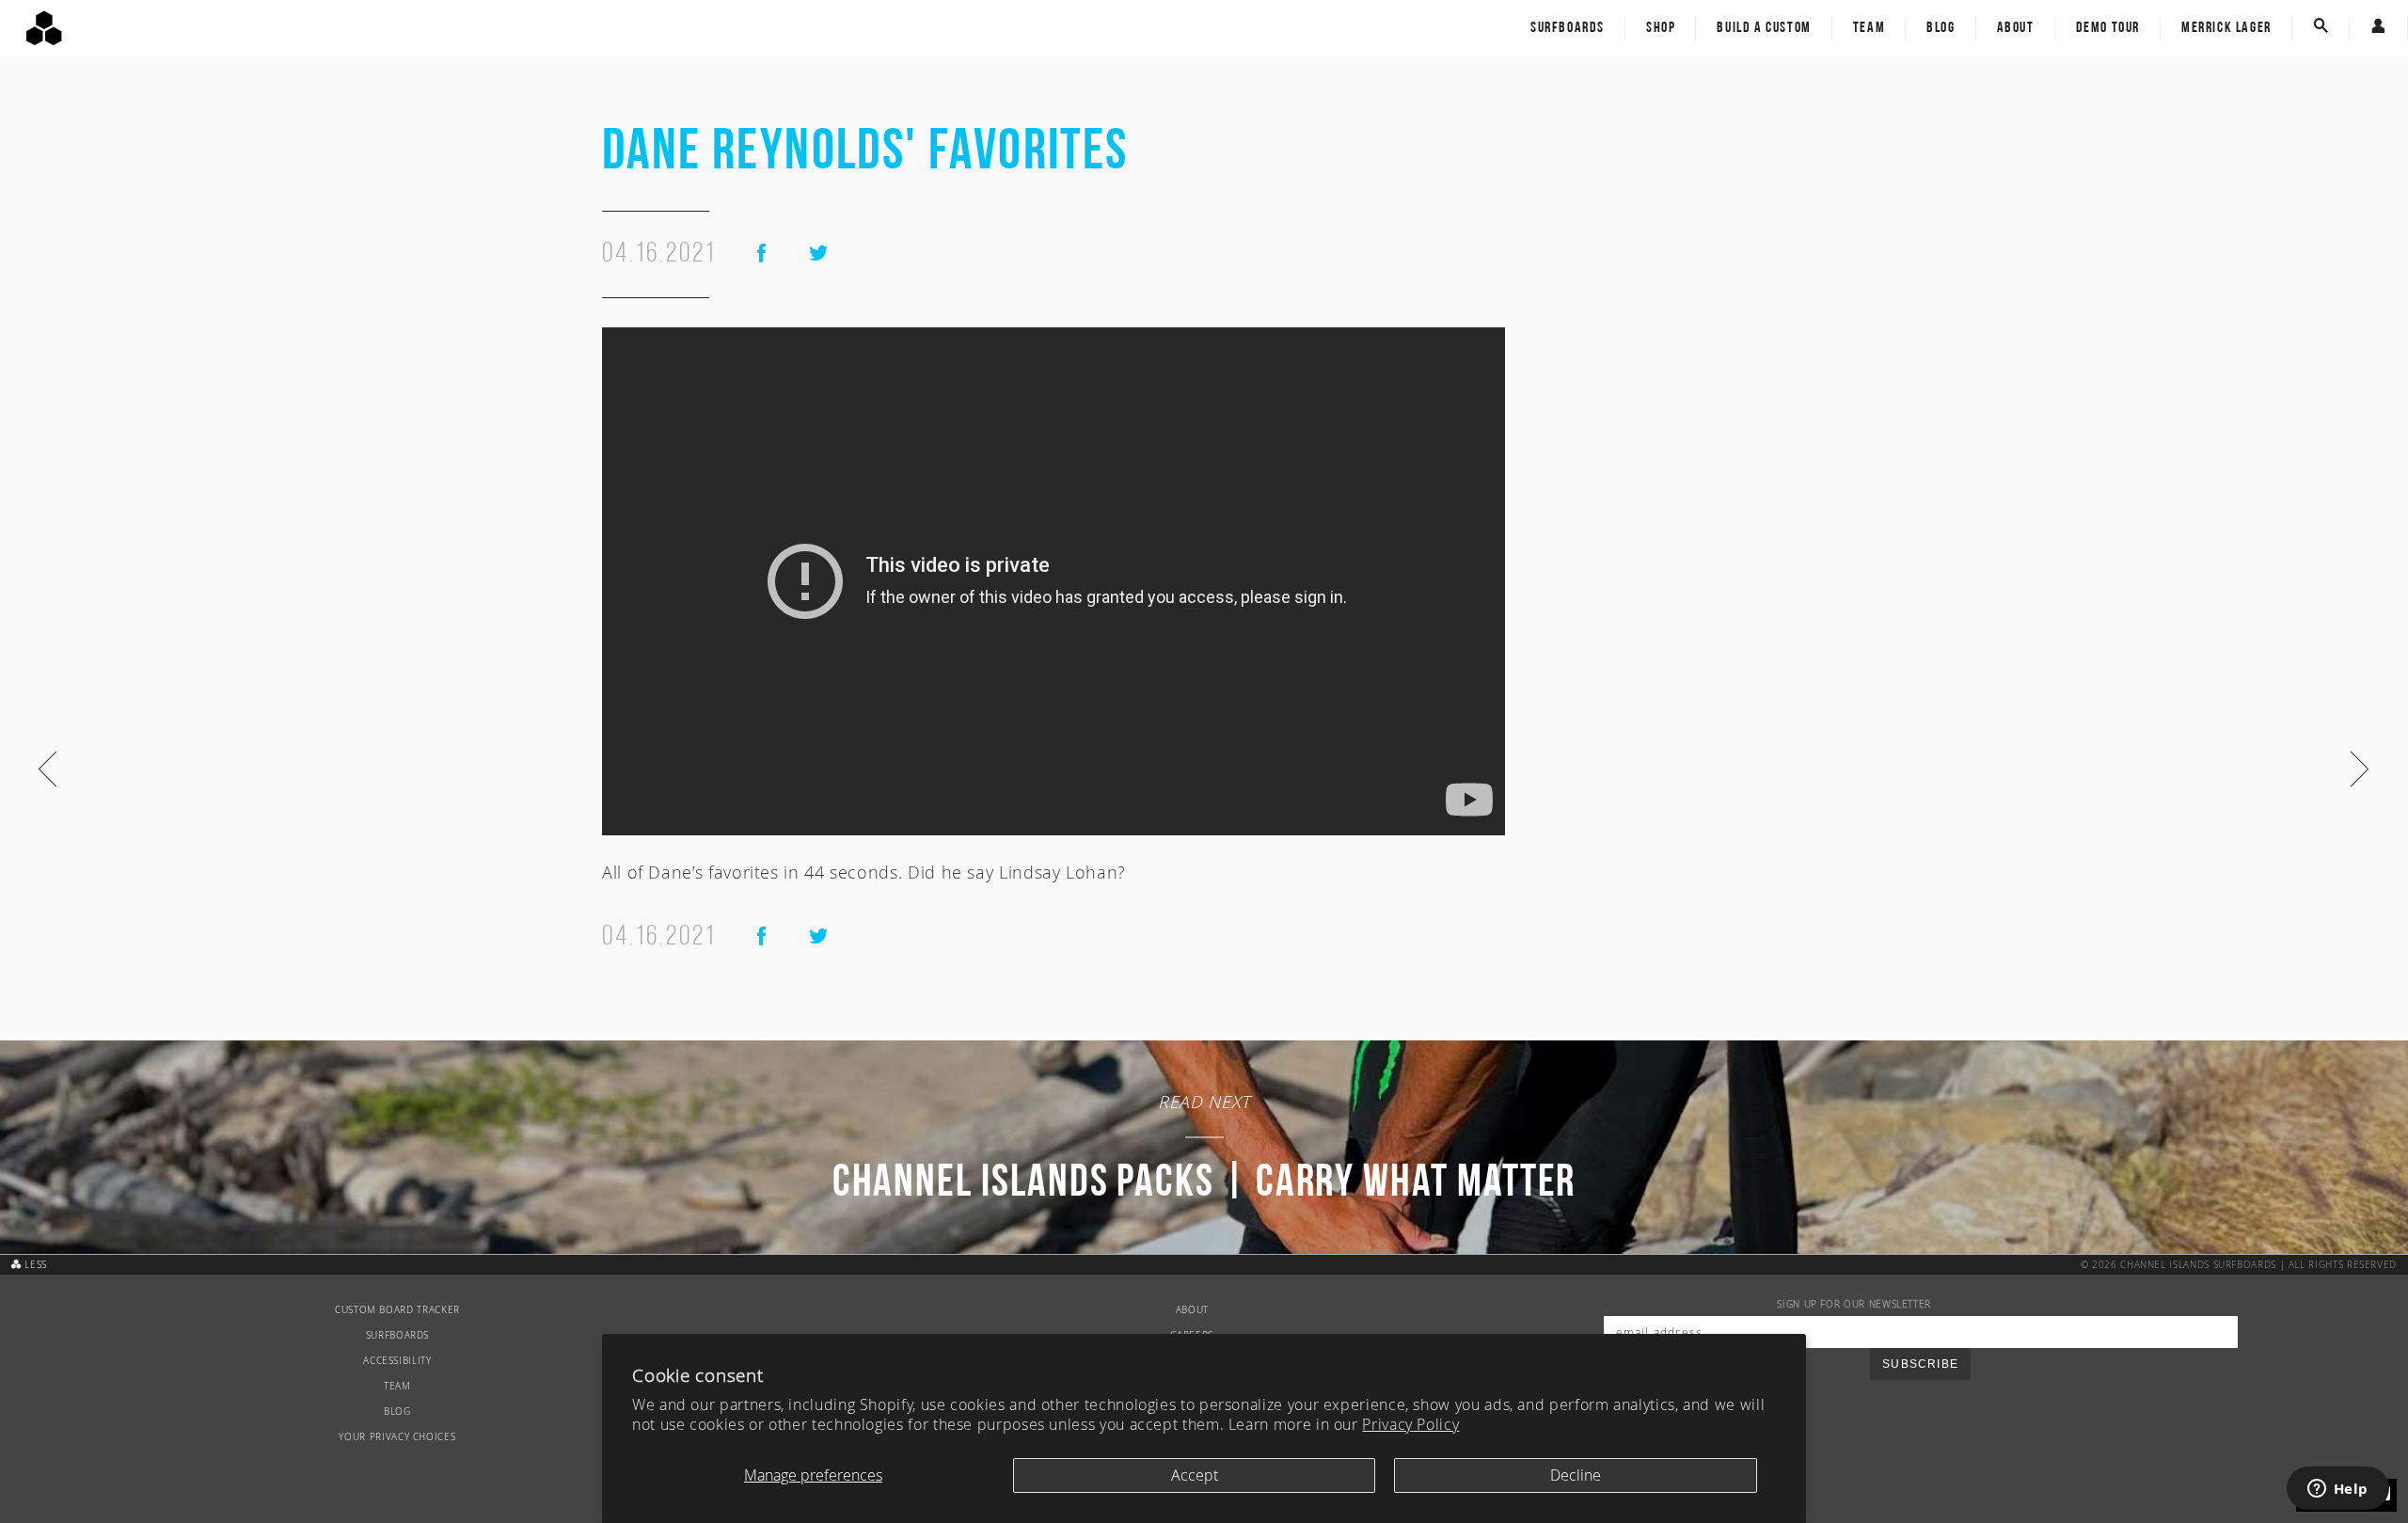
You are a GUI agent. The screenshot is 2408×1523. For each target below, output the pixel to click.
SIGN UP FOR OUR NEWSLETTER (1854, 1304)
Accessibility (397, 1361)
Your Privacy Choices (397, 1437)
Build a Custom (1764, 28)
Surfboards (1568, 28)
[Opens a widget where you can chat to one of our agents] (2337, 1490)
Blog (1941, 28)
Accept (1195, 1475)
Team (1869, 28)
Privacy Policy (1410, 1424)
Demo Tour (2108, 28)
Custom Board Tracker (397, 1310)
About (2016, 28)
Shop (1661, 28)
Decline (1576, 1475)
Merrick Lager (2226, 28)
